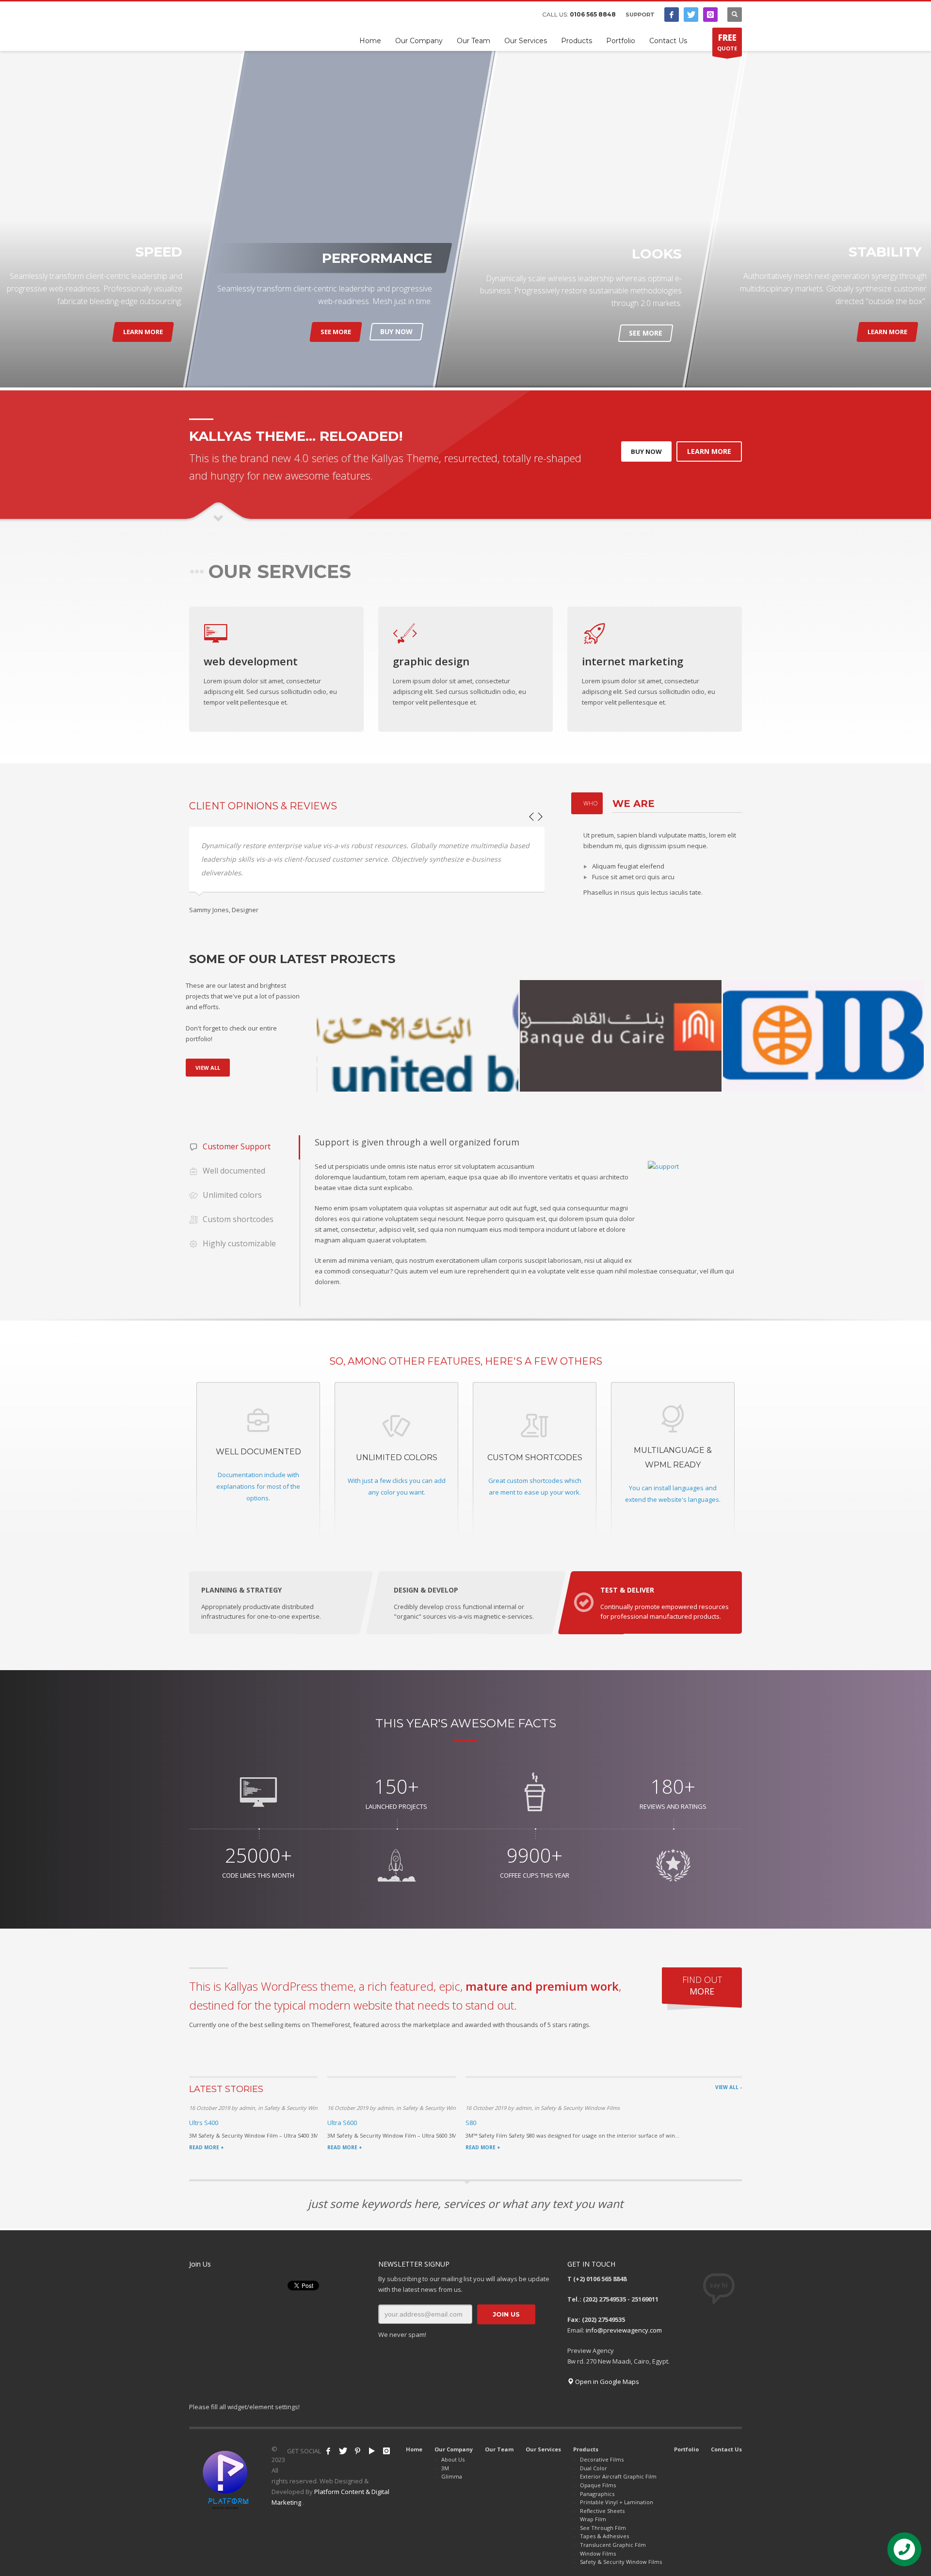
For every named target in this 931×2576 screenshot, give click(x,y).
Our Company (454, 2449)
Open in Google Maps (606, 2382)
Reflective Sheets (602, 2511)
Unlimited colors (232, 1195)
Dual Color (594, 2468)
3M (445, 2468)
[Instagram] (710, 15)
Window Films (598, 2553)
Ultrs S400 (204, 2123)
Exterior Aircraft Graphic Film (618, 2476)
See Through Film (603, 2528)
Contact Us (726, 2449)
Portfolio (686, 2449)
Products (586, 2449)
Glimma (452, 2476)
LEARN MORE (143, 332)
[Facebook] (672, 15)
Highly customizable (239, 1243)
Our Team (499, 2449)
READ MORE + (207, 2147)
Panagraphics (597, 2494)
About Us (453, 2459)
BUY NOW (396, 331)
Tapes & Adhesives (604, 2536)
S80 (471, 2123)
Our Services (543, 2449)
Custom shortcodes (238, 1219)
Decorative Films (602, 2459)
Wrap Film (593, 2519)
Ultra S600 (342, 2123)
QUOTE (727, 42)
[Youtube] (372, 2451)
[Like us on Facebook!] (328, 2451)
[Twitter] (691, 15)
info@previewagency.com (624, 2330)
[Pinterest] (357, 2451)
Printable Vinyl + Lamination (617, 2502)
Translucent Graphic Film (613, 2545)
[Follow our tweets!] (343, 2451)
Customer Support (237, 1146)
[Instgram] (386, 2451)
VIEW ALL (208, 1068)
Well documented (234, 1171)
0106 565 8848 (593, 14)
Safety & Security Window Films (621, 2562)
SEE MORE (336, 332)
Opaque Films (598, 2485)
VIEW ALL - (729, 2087)
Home (414, 2449)
